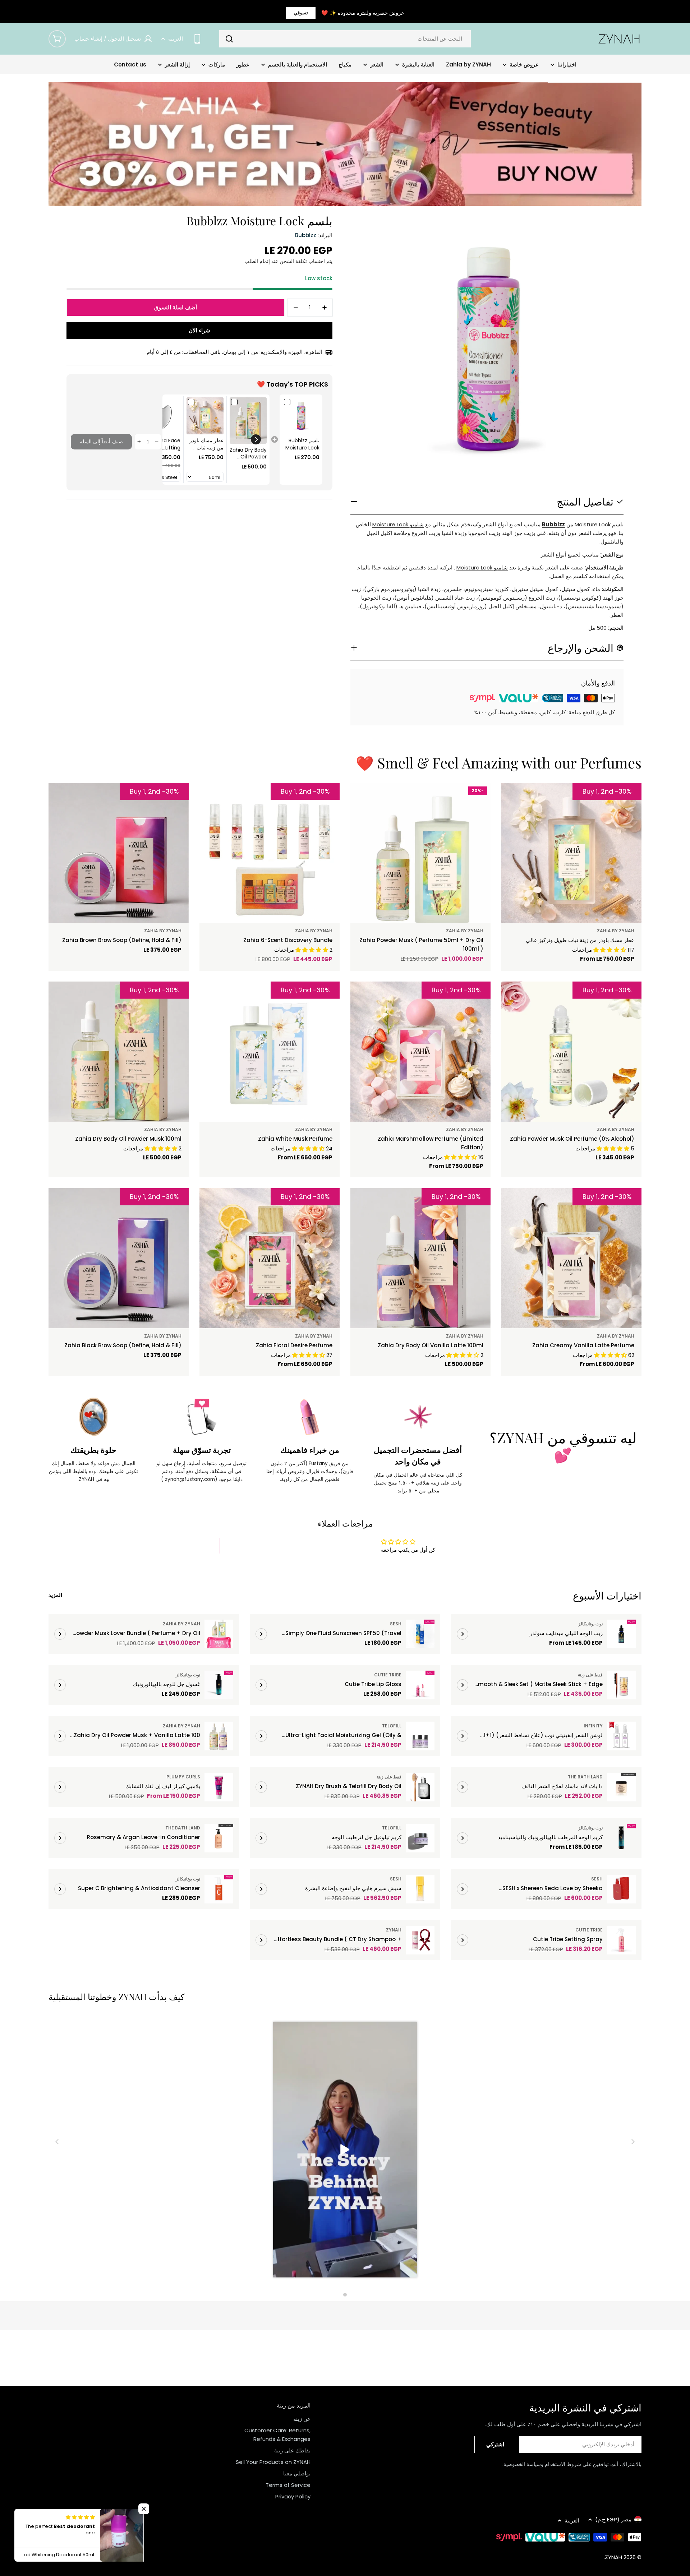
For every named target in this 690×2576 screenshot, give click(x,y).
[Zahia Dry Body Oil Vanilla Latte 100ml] (420, 1258)
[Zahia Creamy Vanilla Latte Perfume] (571, 1258)
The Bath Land (585, 1777)
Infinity (593, 1726)
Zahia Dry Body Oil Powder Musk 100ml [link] (248, 454)
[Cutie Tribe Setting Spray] (621, 1940)
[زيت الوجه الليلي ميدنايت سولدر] (621, 1634)
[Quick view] (523, 799)
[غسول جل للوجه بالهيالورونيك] (219, 1685)
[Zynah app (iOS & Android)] (197, 39)
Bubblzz (306, 235)
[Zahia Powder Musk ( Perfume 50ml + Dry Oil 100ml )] (420, 853)
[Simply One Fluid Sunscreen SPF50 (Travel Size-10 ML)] (420, 1634)
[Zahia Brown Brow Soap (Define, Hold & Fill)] (119, 853)
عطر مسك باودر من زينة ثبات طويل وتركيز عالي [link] (206, 444)
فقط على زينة (590, 1675)
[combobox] (345, 39)
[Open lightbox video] (345, 2151)
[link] (301, 416)
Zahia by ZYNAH (616, 931)
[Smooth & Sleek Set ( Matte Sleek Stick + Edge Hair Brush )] (621, 1685)
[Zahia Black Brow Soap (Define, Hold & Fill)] (119, 1258)
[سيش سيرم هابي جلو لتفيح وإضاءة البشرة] (420, 1889)
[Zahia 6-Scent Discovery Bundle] (270, 853)
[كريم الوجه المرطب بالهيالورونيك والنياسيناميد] (621, 1838)
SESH (396, 1624)
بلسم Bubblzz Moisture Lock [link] (302, 444)
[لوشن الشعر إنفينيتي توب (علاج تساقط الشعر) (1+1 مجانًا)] (621, 1736)
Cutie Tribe (388, 1675)
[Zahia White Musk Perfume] (270, 1052)
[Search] (229, 39)
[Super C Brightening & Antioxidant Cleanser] (219, 1889)
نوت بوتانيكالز (590, 1624)
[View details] (463, 1634)
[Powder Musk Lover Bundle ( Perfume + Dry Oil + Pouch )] (219, 1634)
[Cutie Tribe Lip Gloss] (420, 1685)
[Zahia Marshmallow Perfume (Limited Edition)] (420, 1052)
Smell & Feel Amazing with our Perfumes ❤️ (499, 763)
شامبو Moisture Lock (398, 524)
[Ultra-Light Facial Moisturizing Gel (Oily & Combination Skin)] (420, 1736)
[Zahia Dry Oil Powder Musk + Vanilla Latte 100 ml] (219, 1736)
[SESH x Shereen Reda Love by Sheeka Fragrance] (621, 1889)
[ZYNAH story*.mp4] (345, 2151)
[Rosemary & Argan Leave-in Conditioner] (219, 1838)
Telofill (392, 1726)
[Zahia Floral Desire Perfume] (270, 1258)
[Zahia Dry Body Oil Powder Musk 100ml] (119, 1052)
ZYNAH (394, 1930)
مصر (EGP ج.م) (613, 2519)
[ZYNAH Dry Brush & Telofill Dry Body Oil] (420, 1787)
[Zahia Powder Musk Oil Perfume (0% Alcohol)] (571, 1052)
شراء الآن (199, 330)
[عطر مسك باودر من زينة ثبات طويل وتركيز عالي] (571, 853)
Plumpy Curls (183, 1777)
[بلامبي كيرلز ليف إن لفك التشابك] (219, 1787)
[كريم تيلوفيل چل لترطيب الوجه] (420, 1838)
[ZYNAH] (345, 144)
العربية (176, 39)
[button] (256, 439)
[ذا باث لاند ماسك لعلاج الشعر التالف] (621, 1787)
